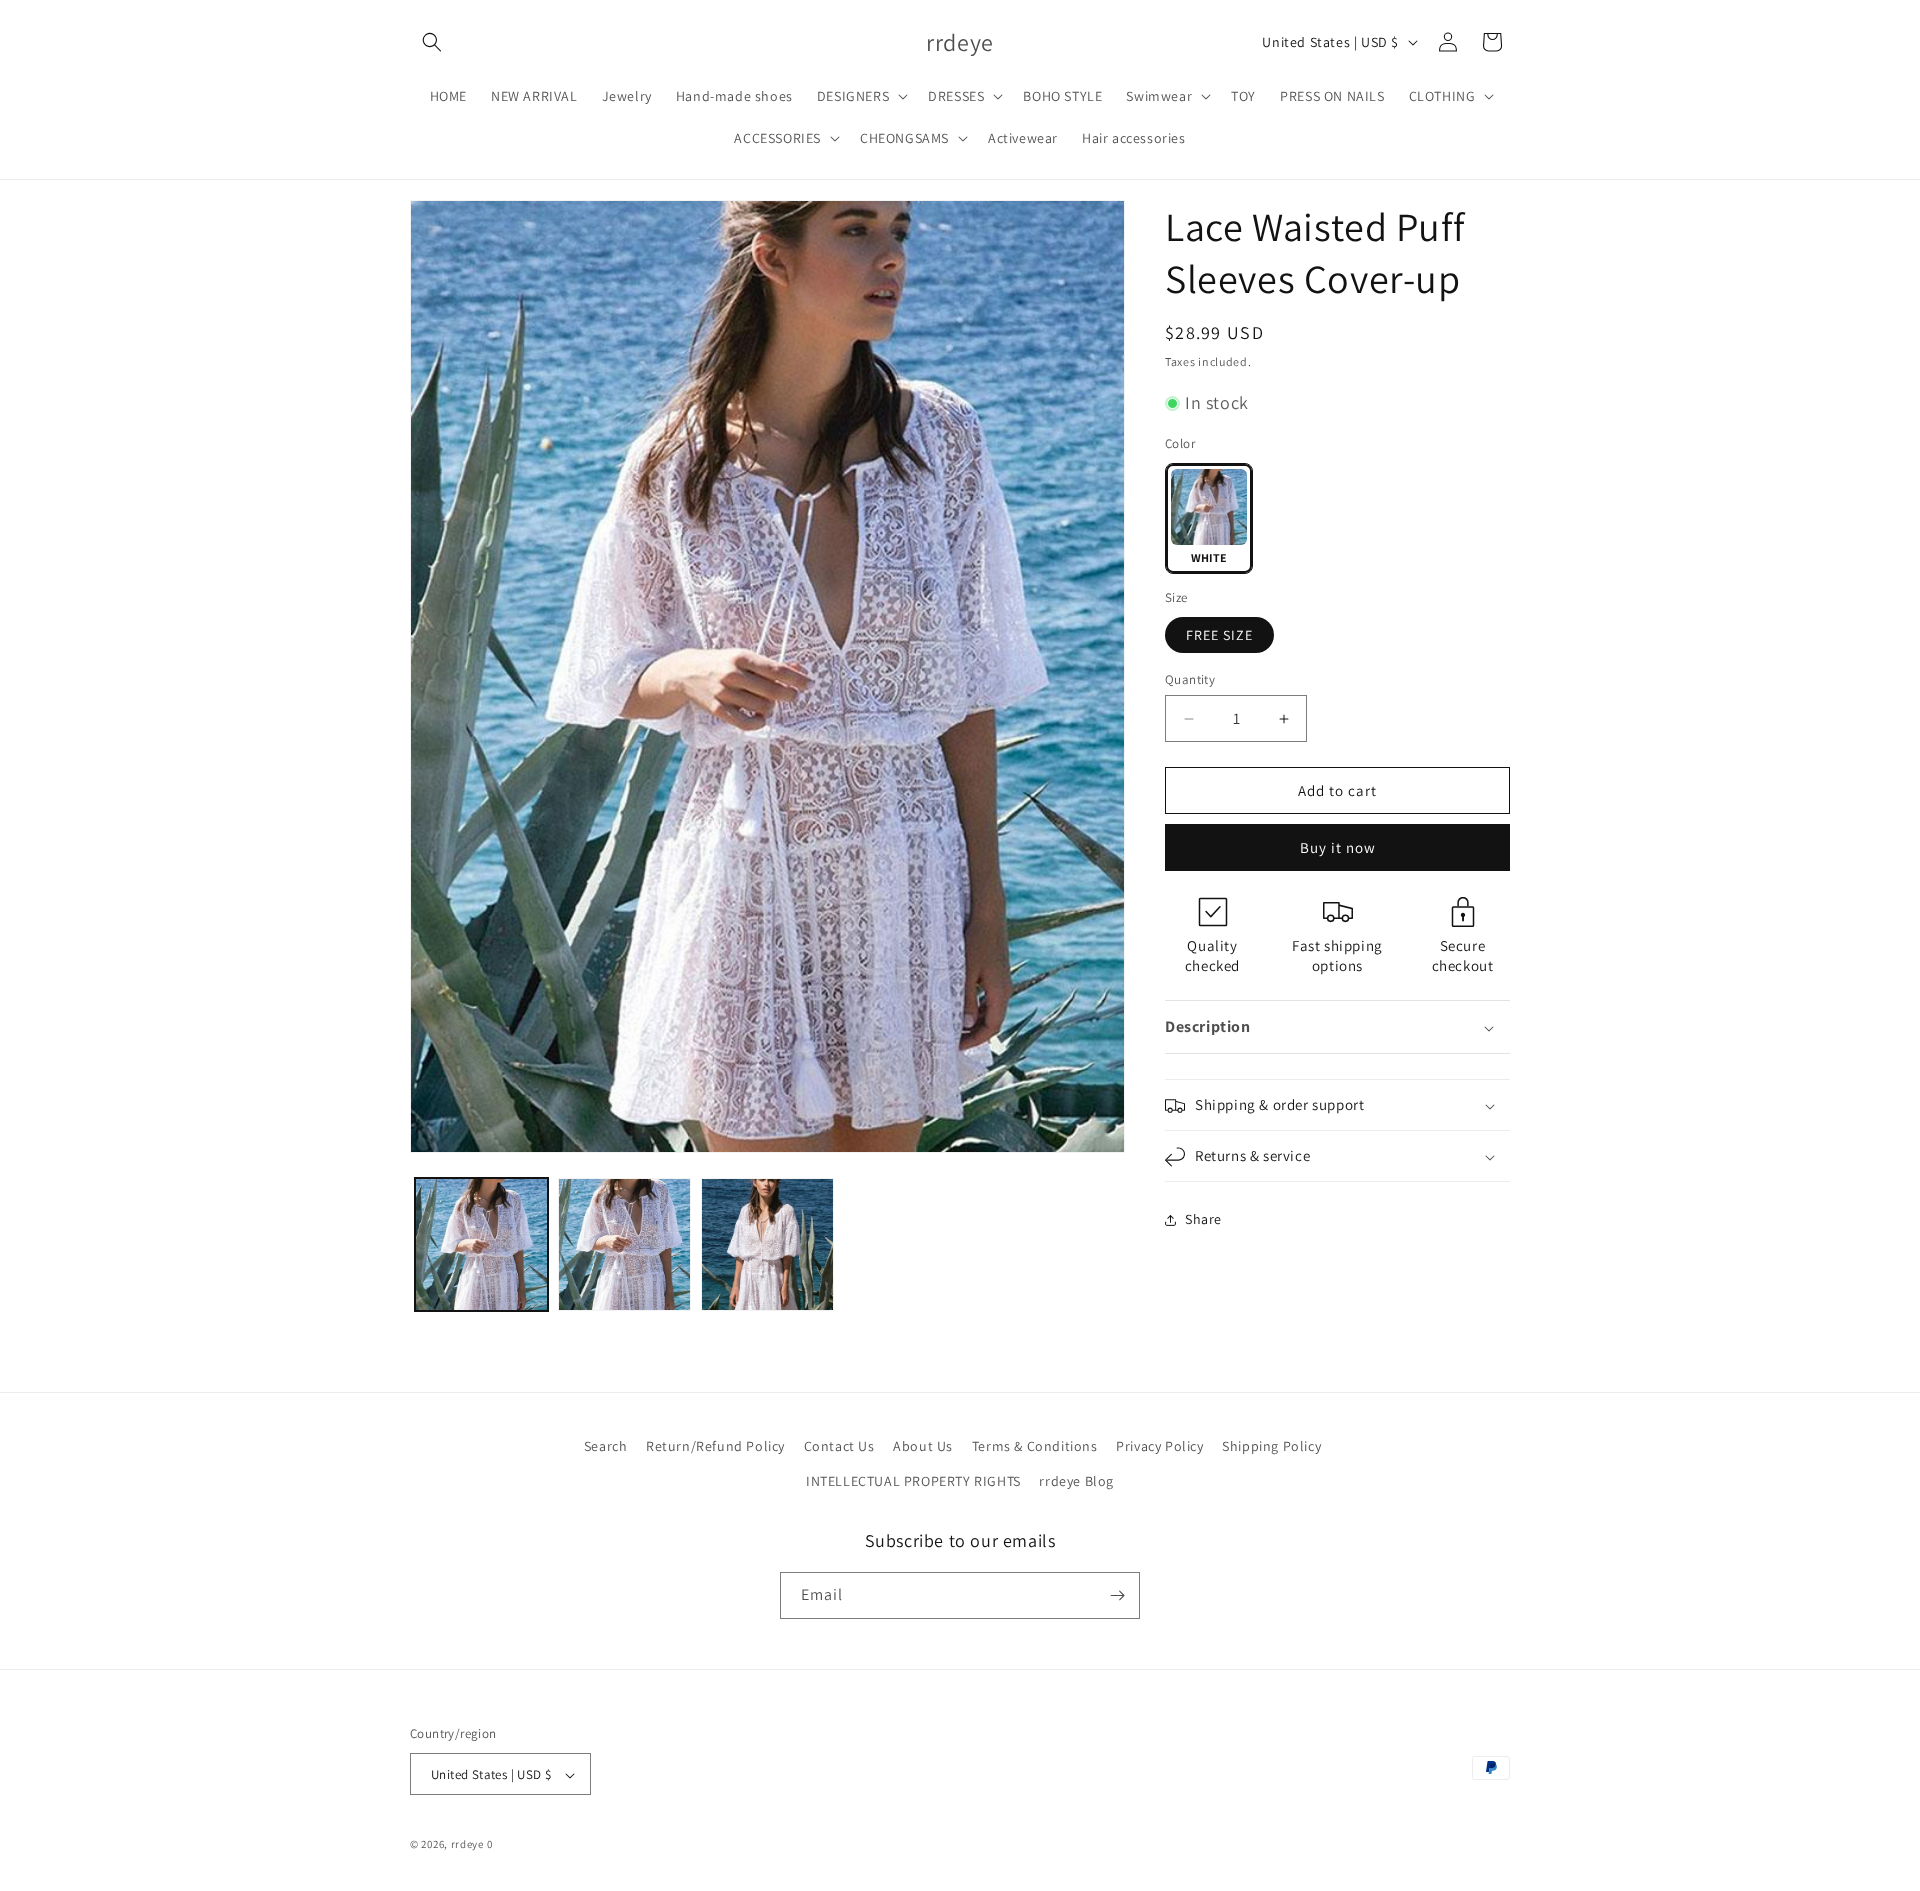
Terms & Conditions (1035, 1446)
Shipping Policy (1271, 1446)
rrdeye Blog (1076, 1481)
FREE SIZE (1219, 635)
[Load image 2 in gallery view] (624, 1244)
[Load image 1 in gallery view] (481, 1244)
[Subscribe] (1117, 1595)
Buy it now (1338, 848)
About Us (923, 1446)
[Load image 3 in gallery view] (767, 1244)
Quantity (1190, 679)
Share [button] (1203, 1219)
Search (606, 1446)
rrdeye (467, 1845)
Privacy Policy (1159, 1446)
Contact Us (839, 1446)
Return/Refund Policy (715, 1446)
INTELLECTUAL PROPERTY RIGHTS (913, 1481)
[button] (432, 42)
